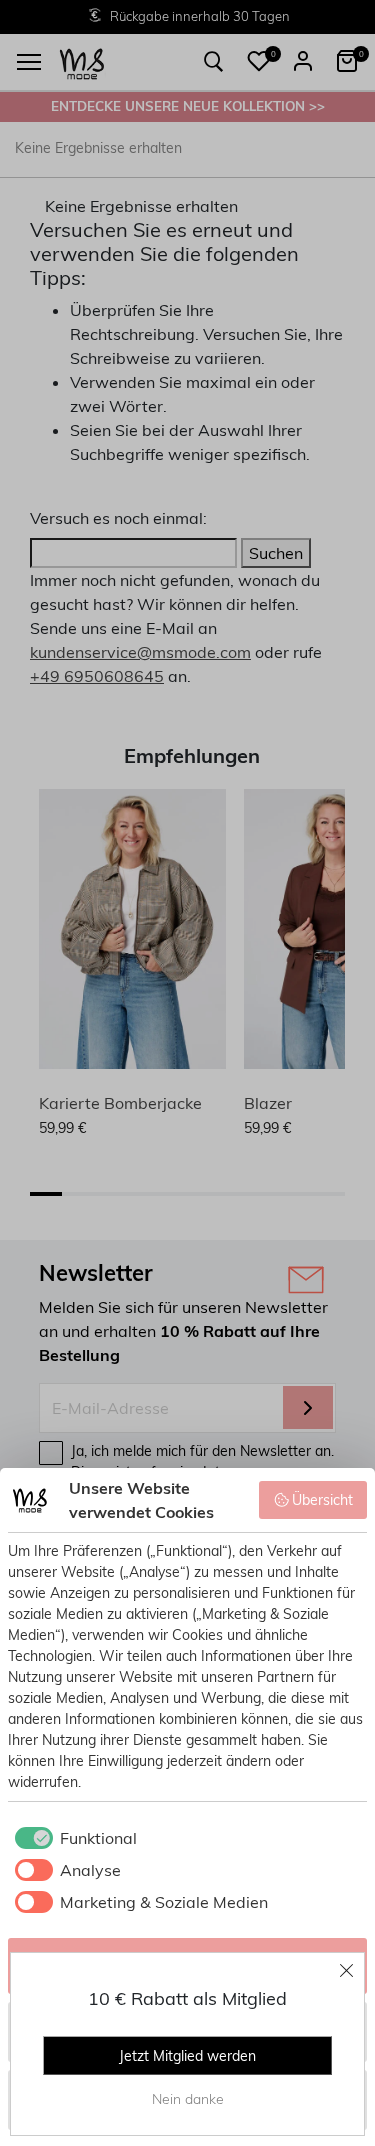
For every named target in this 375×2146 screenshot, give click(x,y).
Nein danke (188, 2099)
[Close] (347, 1970)
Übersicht (322, 1500)
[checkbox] (72, 1838)
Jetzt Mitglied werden (187, 2056)
